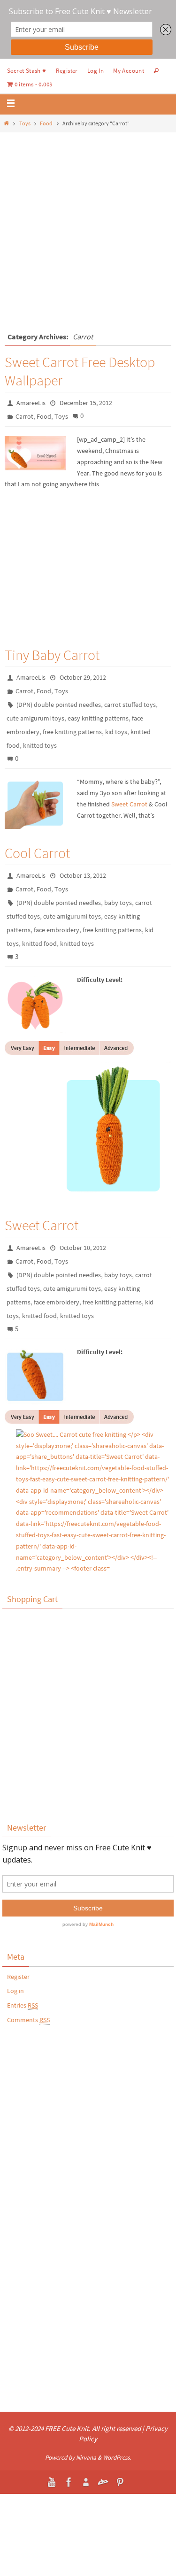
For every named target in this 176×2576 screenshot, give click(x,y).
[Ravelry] (86, 2482)
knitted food (39, 943)
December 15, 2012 (86, 403)
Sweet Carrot (129, 804)
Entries (23, 2005)
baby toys (118, 903)
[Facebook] (69, 2482)
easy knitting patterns (98, 718)
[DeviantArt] (103, 2482)
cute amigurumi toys (35, 718)
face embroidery (57, 930)
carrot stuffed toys (130, 705)
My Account (129, 71)
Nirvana (86, 2457)
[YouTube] (52, 2482)
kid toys (116, 732)
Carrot (24, 416)
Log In (96, 71)
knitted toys (40, 745)
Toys (25, 123)
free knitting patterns (72, 732)
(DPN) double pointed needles (59, 705)
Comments (28, 2020)
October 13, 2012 (83, 875)
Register (67, 71)
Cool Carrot (37, 853)
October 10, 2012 (83, 1248)
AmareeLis (31, 403)
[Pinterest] (120, 2482)
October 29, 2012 (83, 677)
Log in (15, 1991)
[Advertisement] (88, 225)
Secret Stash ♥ (27, 71)
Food (46, 123)
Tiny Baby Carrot (52, 655)
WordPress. (117, 2457)
